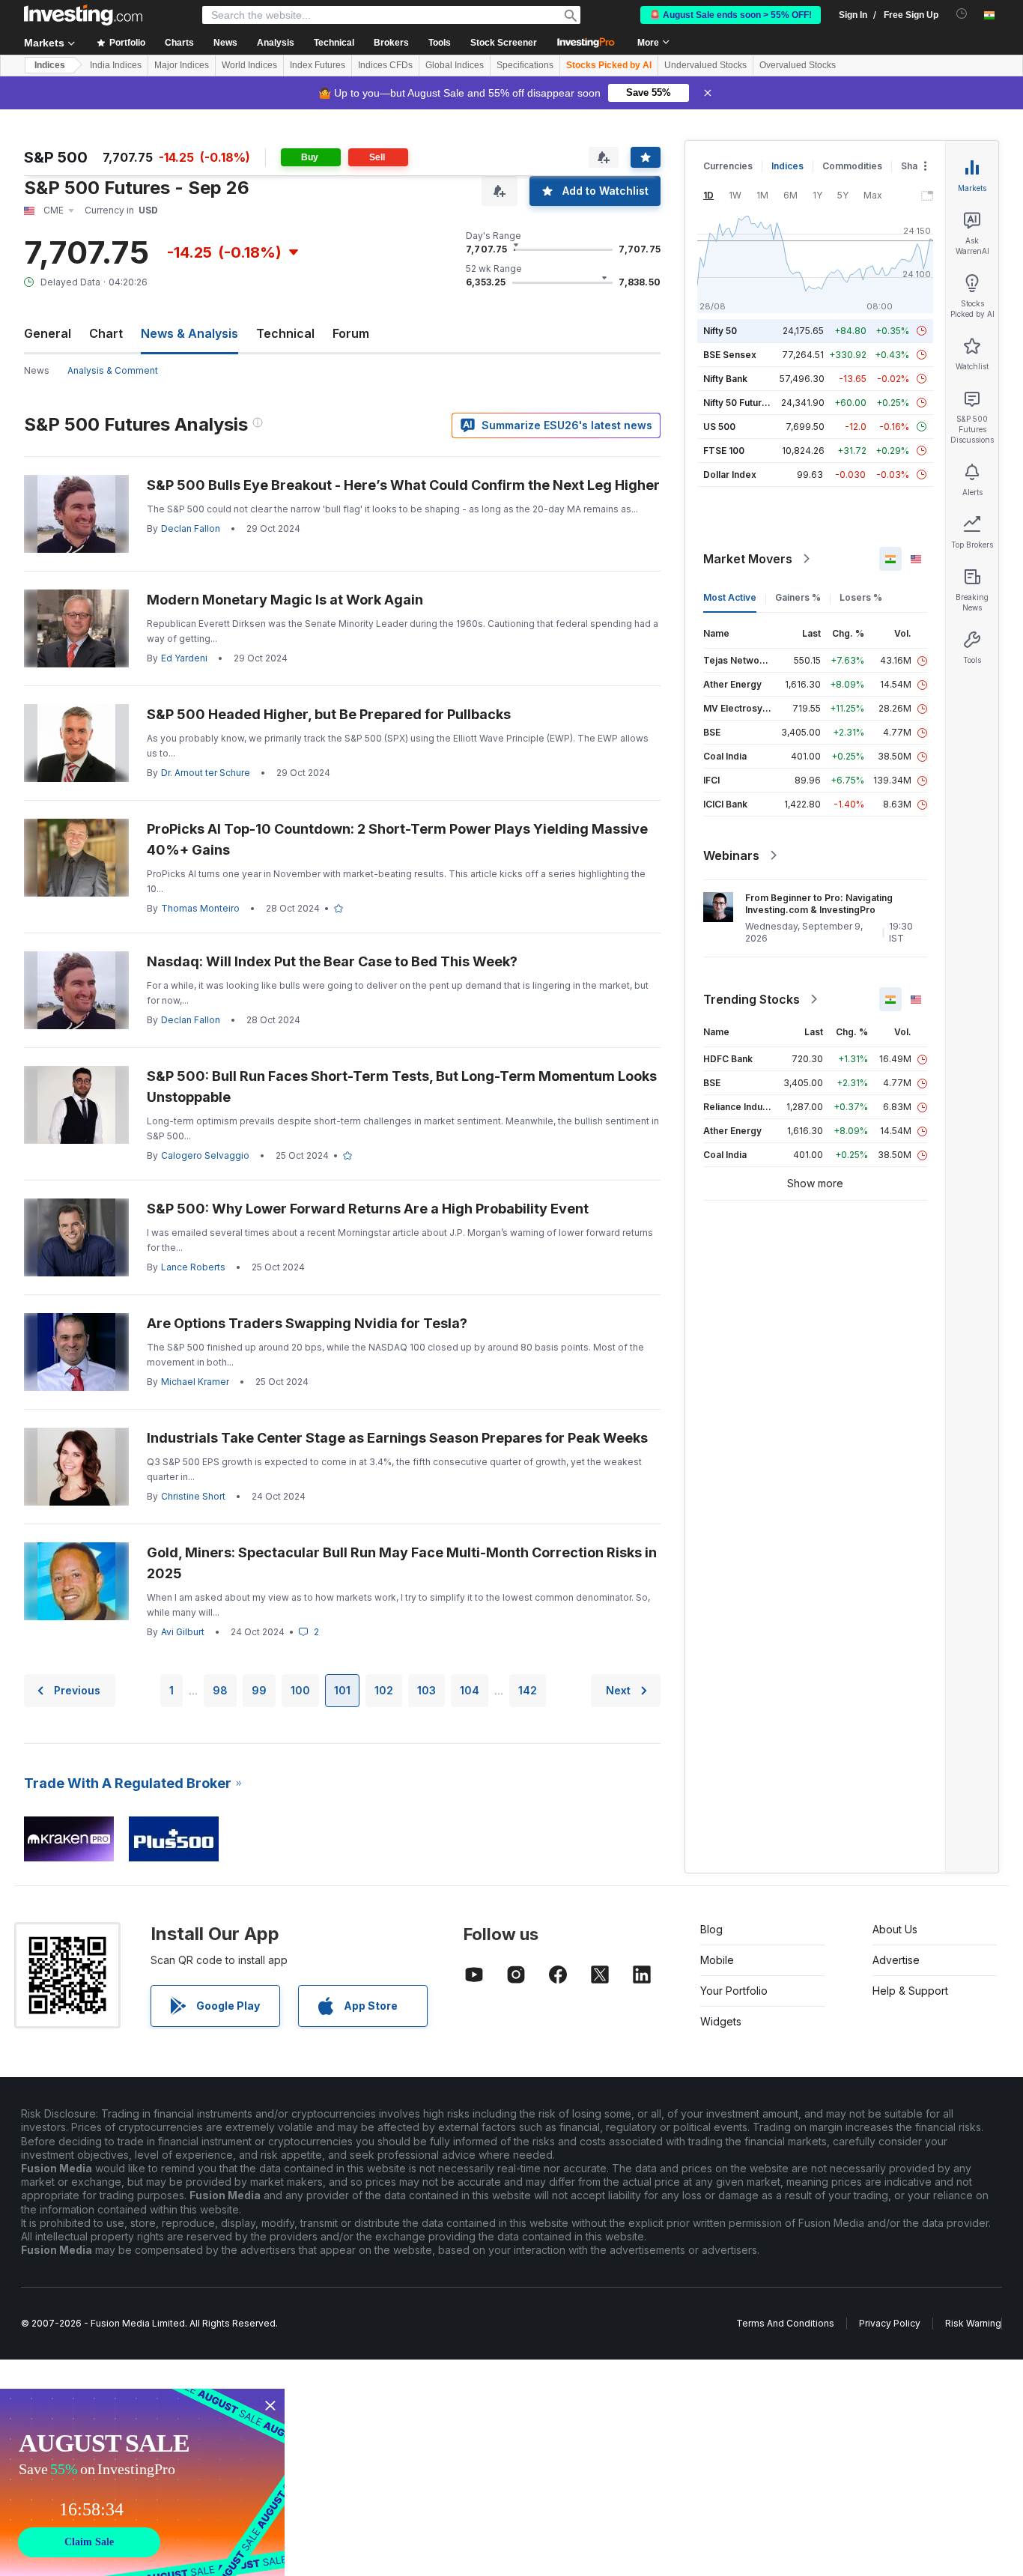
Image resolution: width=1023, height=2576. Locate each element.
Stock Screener (504, 43)
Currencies (728, 166)
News (37, 370)
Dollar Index (730, 475)
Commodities (852, 166)
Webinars (731, 855)
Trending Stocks (752, 999)
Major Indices (182, 65)
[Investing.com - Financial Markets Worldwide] (83, 15)
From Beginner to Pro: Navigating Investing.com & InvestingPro (819, 904)
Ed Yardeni (184, 658)
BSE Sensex (730, 355)
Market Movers (748, 559)
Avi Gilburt (183, 1632)
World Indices (249, 65)
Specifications (525, 65)
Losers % (861, 597)
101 (342, 1690)
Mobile (717, 1960)
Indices (50, 65)
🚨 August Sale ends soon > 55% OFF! (731, 15)
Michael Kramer (195, 1382)
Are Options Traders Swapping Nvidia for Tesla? (307, 1323)
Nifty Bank (725, 379)
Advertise (896, 1960)
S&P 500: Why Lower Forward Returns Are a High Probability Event (368, 1209)
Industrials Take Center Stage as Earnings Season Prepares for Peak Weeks (397, 1438)
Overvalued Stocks (798, 65)
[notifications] (962, 14)
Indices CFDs (385, 65)
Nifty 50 (720, 331)
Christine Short (193, 1496)
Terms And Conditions (785, 2323)
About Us (895, 1929)
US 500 (719, 427)
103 (426, 1690)
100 (300, 1690)
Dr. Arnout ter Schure (206, 773)
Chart (106, 333)
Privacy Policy (890, 2323)
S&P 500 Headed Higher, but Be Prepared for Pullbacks (329, 714)
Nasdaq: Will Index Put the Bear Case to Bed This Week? (332, 961)
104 (470, 1690)
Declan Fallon (191, 528)
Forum (351, 333)
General (48, 333)
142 (528, 1690)
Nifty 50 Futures (738, 403)
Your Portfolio (734, 1991)
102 (384, 1690)
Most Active (730, 597)
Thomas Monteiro (200, 908)
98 (220, 1690)
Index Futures (318, 65)
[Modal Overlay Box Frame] (142, 2482)
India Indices (116, 65)
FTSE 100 (724, 451)
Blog (711, 1929)
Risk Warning (973, 2323)
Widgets (721, 2021)
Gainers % (798, 597)
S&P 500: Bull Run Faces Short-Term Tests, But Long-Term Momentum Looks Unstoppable (402, 1087)
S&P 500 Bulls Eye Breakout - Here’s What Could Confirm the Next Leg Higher (403, 485)
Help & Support (910, 1991)
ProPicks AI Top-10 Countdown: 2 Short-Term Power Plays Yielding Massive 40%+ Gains (397, 839)
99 (259, 1690)
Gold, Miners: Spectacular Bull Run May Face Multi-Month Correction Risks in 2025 (402, 1563)
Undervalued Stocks (705, 65)
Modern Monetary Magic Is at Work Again (285, 600)
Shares (917, 166)
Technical (285, 333)
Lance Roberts (193, 1267)
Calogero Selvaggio (205, 1155)
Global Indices (455, 65)
